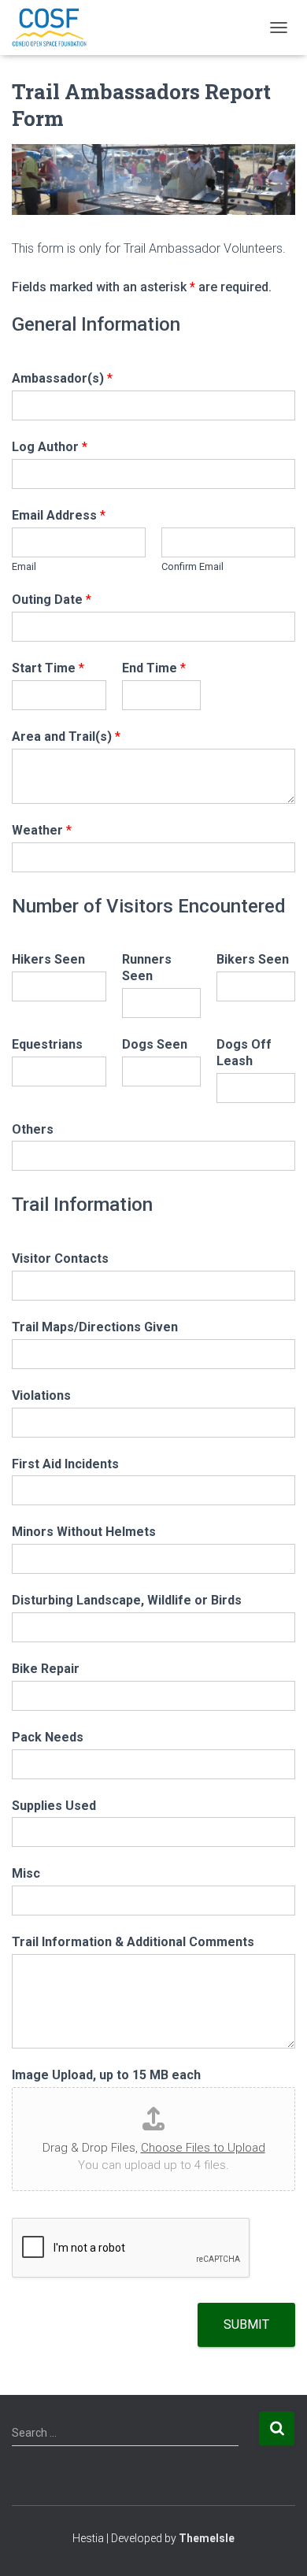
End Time (154, 668)
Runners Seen (147, 968)
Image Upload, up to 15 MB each (106, 2075)
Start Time (48, 668)
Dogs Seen (155, 1044)
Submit (246, 2324)
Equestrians (47, 1044)
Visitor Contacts (60, 1258)
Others (33, 1129)
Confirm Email (192, 566)
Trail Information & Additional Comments (133, 1942)
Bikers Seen (253, 959)
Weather (42, 830)
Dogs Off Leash (244, 1053)
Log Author (50, 447)
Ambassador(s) (62, 378)
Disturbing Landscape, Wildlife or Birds (127, 1600)
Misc (26, 1873)
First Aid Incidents (65, 1464)
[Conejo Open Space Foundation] (55, 28)
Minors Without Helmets (84, 1532)
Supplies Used (54, 1806)
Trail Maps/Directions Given (95, 1327)
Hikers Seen (48, 959)
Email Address (59, 515)
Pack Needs (48, 1737)
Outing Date (52, 600)
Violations (41, 1395)
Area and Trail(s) (66, 737)
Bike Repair (46, 1669)
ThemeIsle (207, 2538)
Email (24, 566)
